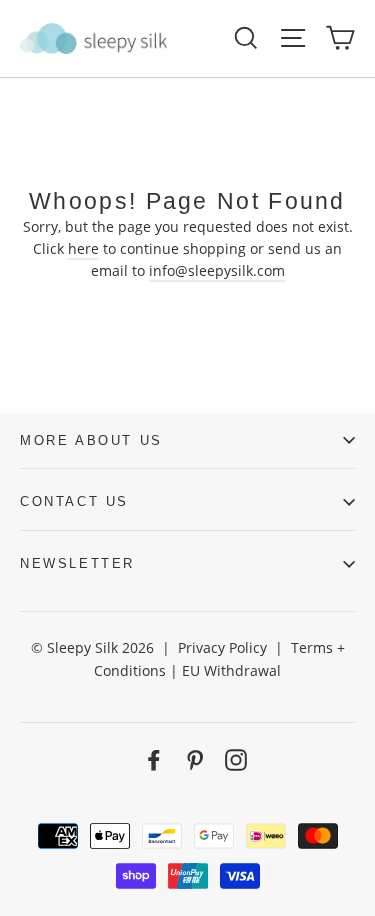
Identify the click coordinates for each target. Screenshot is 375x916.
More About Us (91, 440)
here (83, 248)
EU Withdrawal (231, 670)
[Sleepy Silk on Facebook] (154, 759)
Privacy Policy (222, 647)
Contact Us (74, 501)
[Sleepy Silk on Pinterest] (195, 759)
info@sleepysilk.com (217, 270)
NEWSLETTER (77, 563)
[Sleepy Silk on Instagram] (236, 759)
